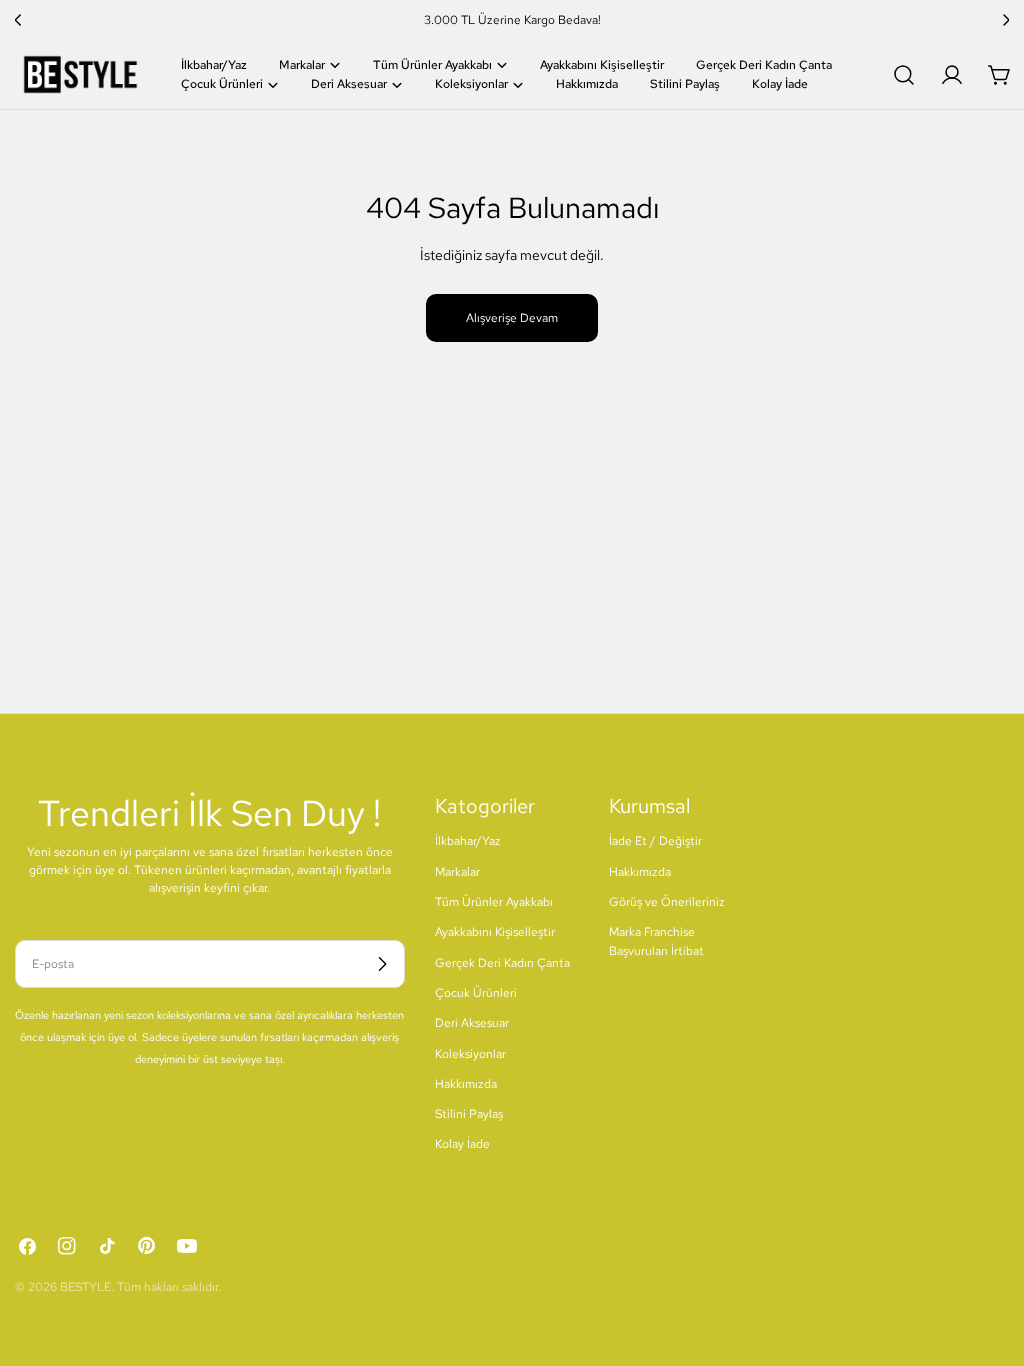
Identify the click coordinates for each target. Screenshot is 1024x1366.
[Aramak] (904, 75)
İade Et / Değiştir (655, 841)
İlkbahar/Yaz (468, 841)
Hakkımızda (466, 1084)
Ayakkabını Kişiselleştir (495, 932)
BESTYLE (85, 1287)
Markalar (457, 872)
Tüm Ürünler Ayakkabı (494, 902)
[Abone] (382, 964)
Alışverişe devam (512, 318)
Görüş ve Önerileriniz (667, 902)
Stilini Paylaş (469, 1114)
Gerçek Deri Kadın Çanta (502, 963)
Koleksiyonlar (470, 1054)
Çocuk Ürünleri (476, 993)
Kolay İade (462, 1144)
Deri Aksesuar (472, 1023)
